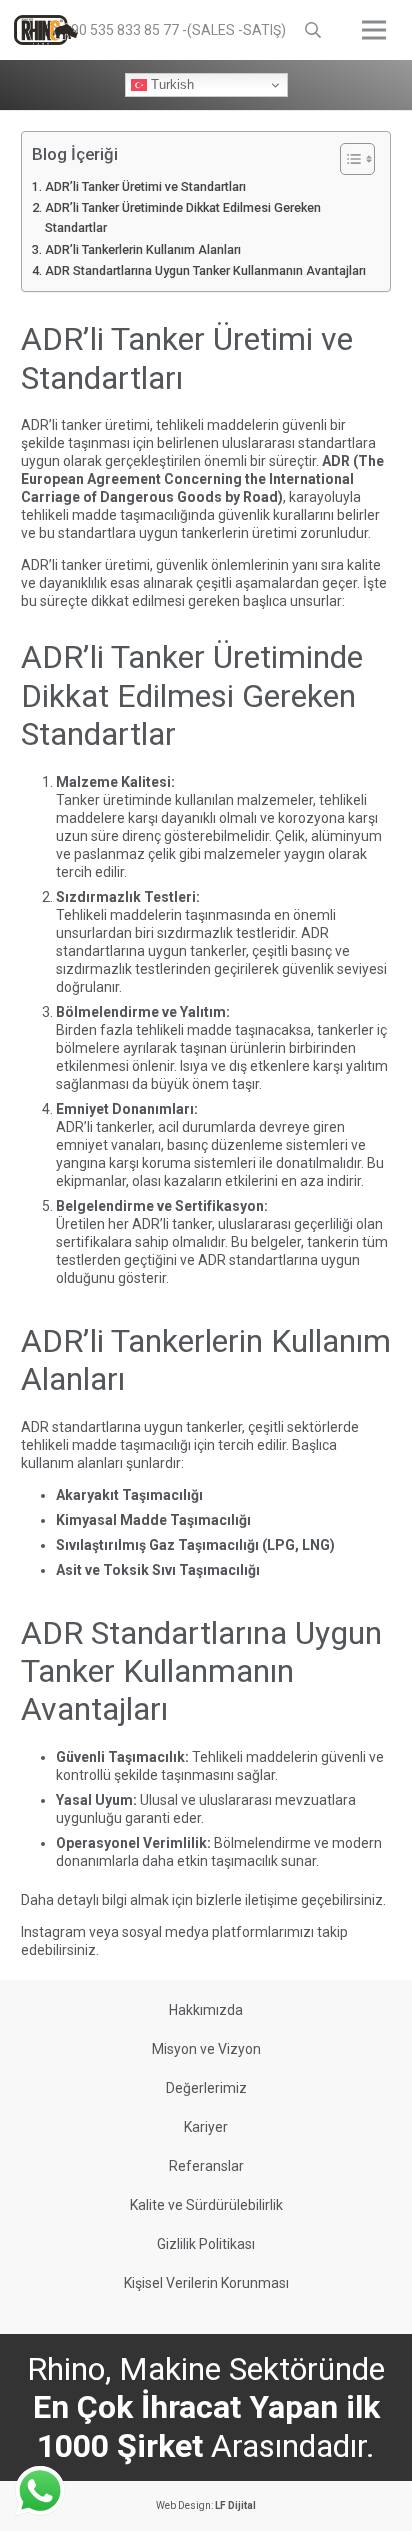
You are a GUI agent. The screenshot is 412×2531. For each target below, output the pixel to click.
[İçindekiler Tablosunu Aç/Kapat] (347, 159)
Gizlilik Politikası (206, 2244)
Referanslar (206, 2166)
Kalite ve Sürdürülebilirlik (206, 2205)
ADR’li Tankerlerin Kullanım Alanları (143, 249)
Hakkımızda (206, 2010)
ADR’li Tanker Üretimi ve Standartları (145, 186)
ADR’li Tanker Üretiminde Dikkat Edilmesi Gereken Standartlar (183, 217)
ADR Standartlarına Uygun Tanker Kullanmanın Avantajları (205, 270)
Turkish (170, 84)
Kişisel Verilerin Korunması (206, 2283)
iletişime (271, 1900)
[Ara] (313, 30)
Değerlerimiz (206, 2088)
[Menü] (374, 30)
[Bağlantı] (46, 30)
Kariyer (206, 2127)
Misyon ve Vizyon (206, 2049)
